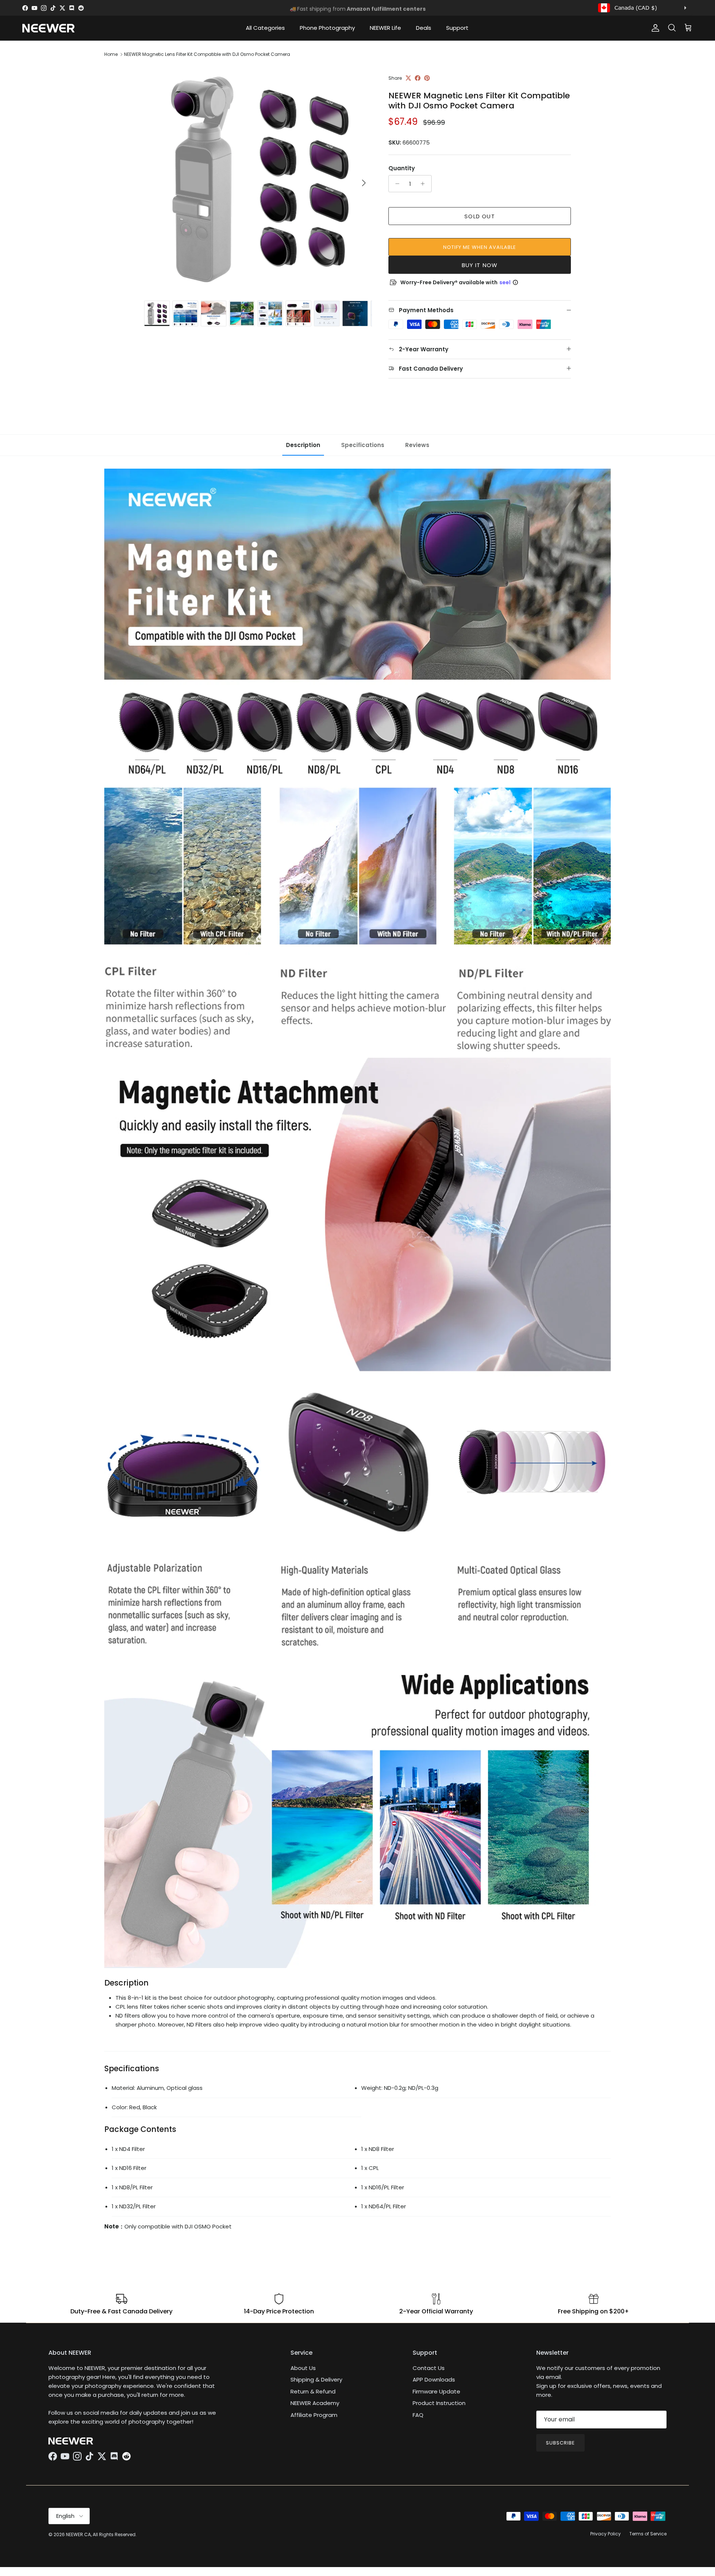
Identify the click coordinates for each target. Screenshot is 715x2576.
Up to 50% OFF (358, 8)
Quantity (402, 168)
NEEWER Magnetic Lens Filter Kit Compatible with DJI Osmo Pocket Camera (207, 54)
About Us (303, 2368)
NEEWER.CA (78, 2534)
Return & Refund (313, 2391)
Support (457, 28)
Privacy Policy (606, 2534)
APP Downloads (434, 2379)
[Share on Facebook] (418, 78)
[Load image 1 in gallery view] (258, 179)
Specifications (363, 445)
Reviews (417, 445)
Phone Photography (327, 28)
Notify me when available (480, 247)
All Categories (265, 28)
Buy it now (480, 265)
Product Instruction (439, 2403)
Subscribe (560, 2443)
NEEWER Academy (315, 2403)
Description (303, 445)
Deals (424, 28)
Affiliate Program (314, 2415)
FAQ (418, 2415)
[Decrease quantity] (395, 184)
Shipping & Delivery (316, 2379)
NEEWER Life (385, 28)
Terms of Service (648, 2534)
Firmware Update (436, 2391)
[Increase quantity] (425, 184)
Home (111, 54)
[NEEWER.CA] (48, 28)
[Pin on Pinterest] (427, 78)
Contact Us (429, 2368)
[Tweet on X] (408, 78)
